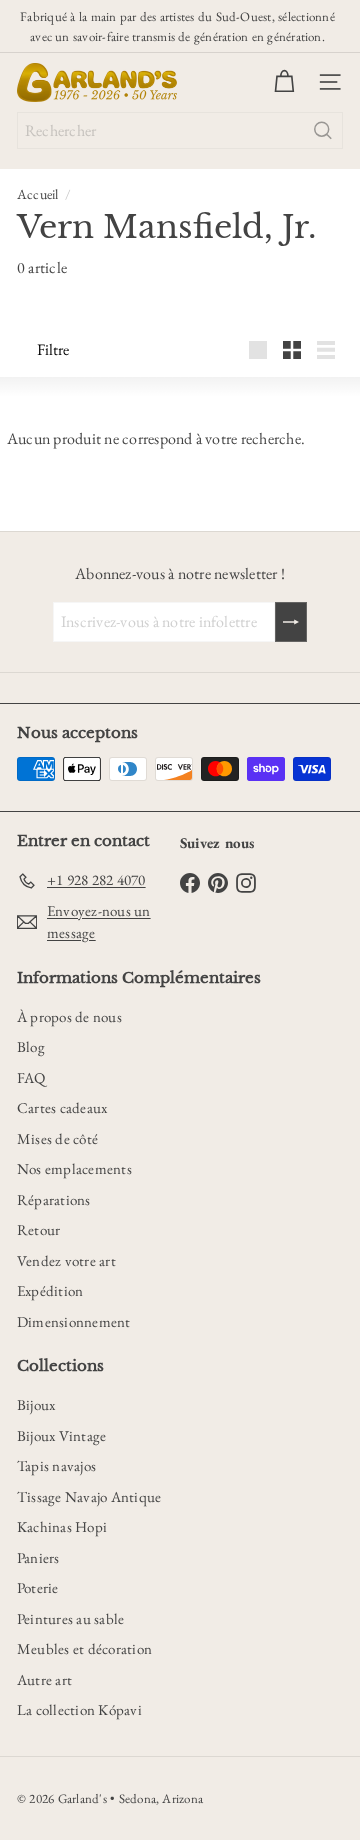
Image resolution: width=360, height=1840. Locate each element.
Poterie (38, 1587)
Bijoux (36, 1404)
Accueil (38, 194)
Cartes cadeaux (62, 1107)
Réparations (54, 1199)
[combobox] (180, 130)
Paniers (38, 1557)
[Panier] (284, 82)
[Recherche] (323, 130)
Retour (38, 1229)
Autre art (44, 1679)
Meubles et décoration (84, 1648)
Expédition (50, 1290)
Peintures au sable (70, 1618)
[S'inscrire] (291, 622)
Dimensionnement (74, 1321)
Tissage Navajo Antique (89, 1496)
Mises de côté (57, 1138)
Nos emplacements (74, 1168)
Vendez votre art (66, 1260)
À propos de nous (69, 1016)
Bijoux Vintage (61, 1435)
